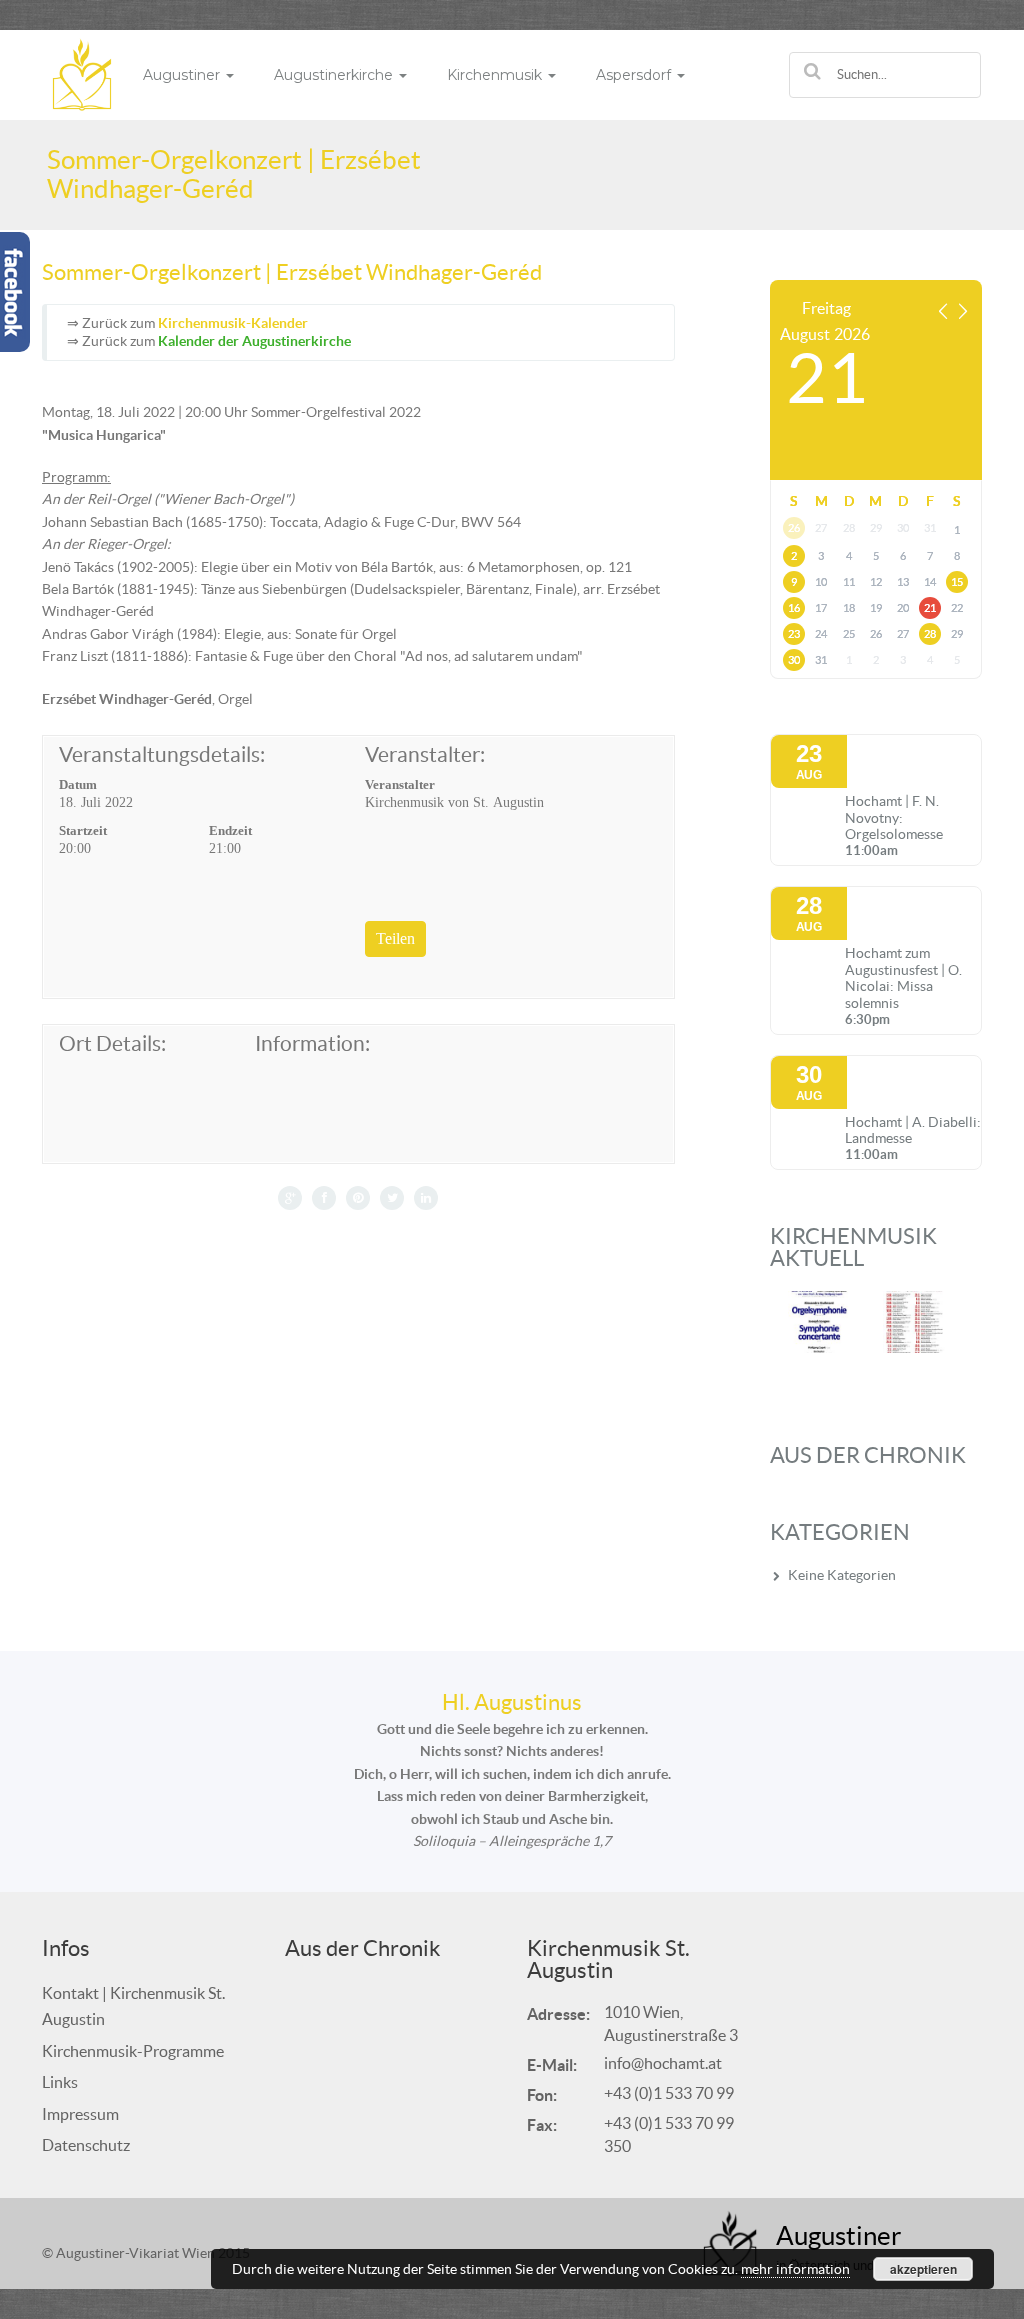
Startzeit (83, 830)
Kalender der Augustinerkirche (254, 341)
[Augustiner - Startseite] (730, 2243)
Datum (78, 784)
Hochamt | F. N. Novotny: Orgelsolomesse (894, 818)
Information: (312, 1044)
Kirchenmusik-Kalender (233, 323)
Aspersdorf (635, 75)
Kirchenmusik (496, 75)
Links (60, 2082)
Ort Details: (112, 1044)
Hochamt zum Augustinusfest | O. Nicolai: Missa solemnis (903, 978)
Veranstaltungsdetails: (162, 755)
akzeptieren (923, 2269)
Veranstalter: (425, 755)
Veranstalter (400, 784)
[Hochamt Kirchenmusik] (82, 73)
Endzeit (230, 830)
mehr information (795, 2269)
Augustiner (183, 75)
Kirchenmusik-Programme (133, 2051)
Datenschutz (86, 2145)
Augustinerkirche (335, 75)
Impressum (80, 2114)
